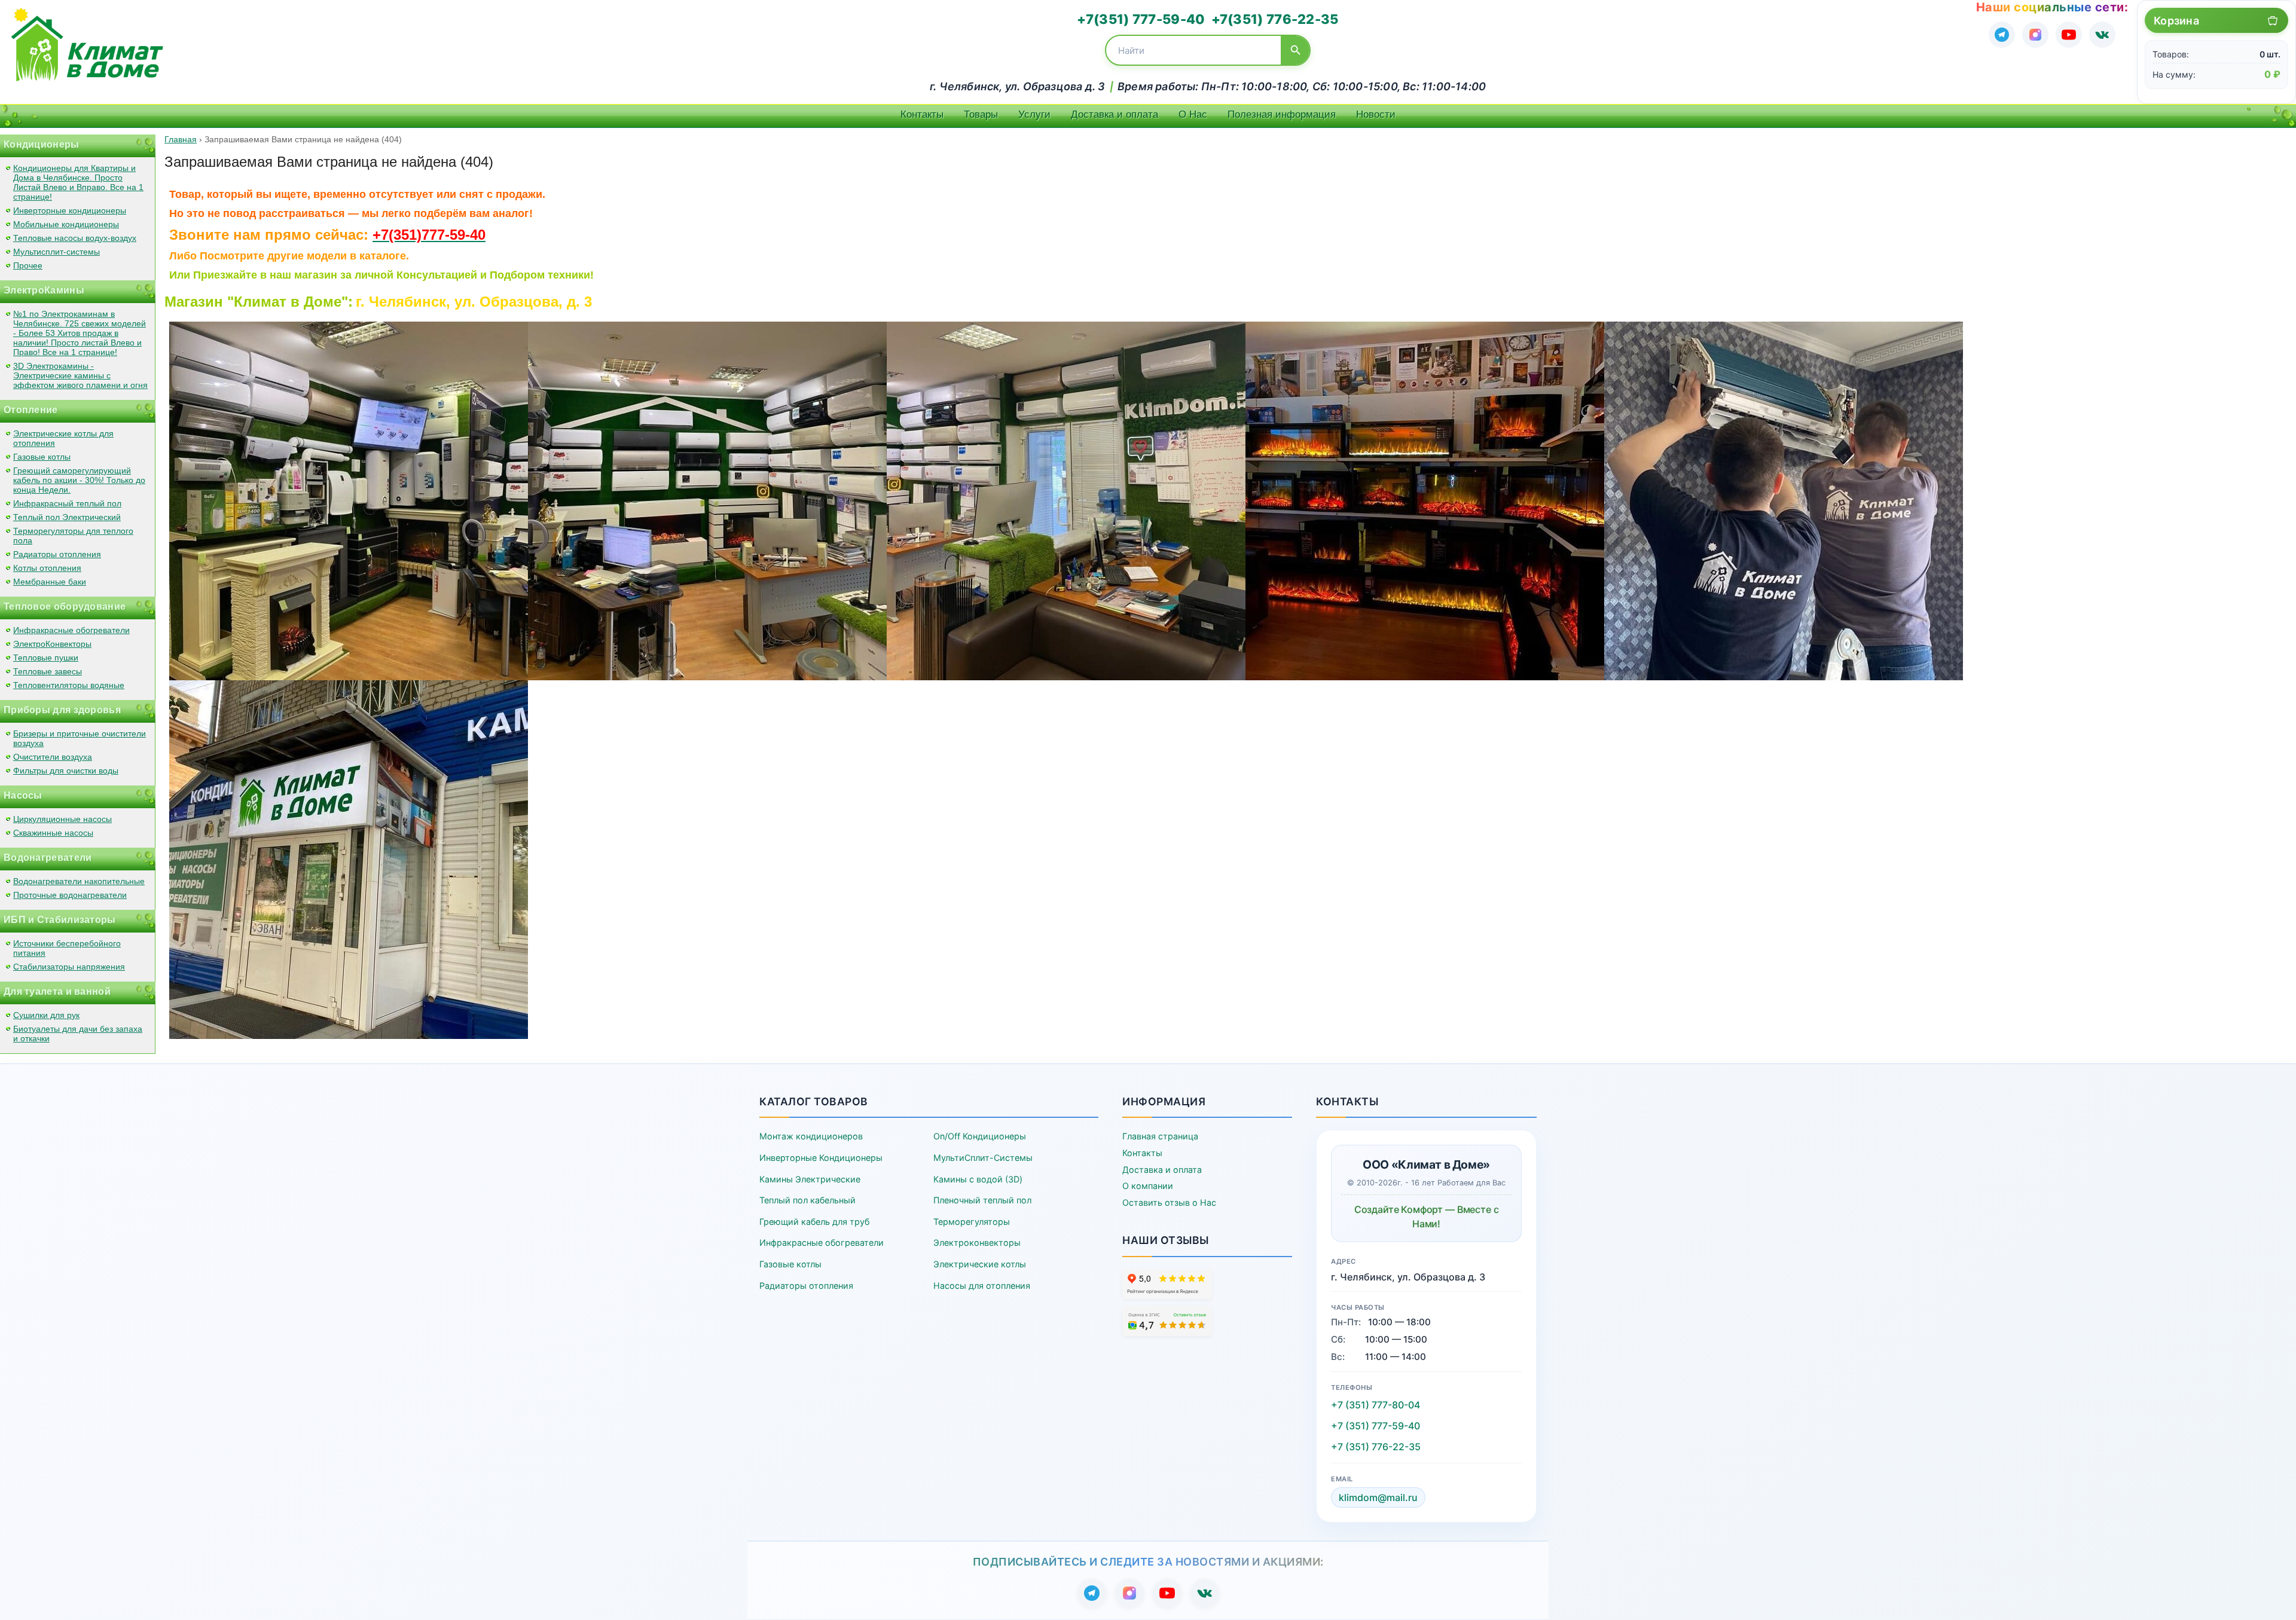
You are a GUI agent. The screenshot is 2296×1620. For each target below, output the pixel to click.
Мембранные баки (50, 582)
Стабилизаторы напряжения (69, 967)
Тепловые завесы (48, 671)
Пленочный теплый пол (982, 1200)
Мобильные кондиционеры (66, 224)
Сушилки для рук (46, 1015)
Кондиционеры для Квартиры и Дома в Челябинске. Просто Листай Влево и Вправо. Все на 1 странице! (78, 182)
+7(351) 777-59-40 (1141, 19)
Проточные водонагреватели (70, 895)
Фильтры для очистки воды (66, 771)
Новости (1376, 114)
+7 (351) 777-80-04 (1376, 1405)
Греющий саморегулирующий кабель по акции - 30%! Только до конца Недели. (79, 480)
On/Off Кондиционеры (980, 1136)
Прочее (28, 265)
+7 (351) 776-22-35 (1376, 1447)
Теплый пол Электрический (67, 517)
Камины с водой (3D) (978, 1179)
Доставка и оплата (1115, 114)
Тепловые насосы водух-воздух (75, 238)
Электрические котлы (980, 1264)
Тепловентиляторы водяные (69, 685)
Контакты (922, 114)
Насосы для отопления (982, 1286)
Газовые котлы (42, 457)
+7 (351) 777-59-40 (1376, 1426)
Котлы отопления (47, 568)
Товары (981, 114)
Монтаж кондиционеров (811, 1136)
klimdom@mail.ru (1378, 1497)
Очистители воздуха (53, 757)
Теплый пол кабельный (807, 1200)
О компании (1148, 1186)
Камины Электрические (810, 1179)
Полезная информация (1282, 114)
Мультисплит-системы (57, 252)
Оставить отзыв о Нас (1169, 1202)
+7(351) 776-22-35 (1275, 19)
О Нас (1193, 114)
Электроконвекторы (977, 1242)
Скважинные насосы (53, 833)
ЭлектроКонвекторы (52, 644)
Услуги (1034, 114)
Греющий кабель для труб (814, 1222)
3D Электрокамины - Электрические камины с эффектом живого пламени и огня (80, 375)
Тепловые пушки (46, 658)
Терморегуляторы (972, 1222)
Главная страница (1160, 1136)
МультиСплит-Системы (983, 1158)
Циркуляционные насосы (62, 819)
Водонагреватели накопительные (79, 881)
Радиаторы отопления (57, 554)
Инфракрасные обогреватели (71, 630)
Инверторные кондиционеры (70, 210)
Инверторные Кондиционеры (821, 1158)
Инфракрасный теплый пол (67, 503)
